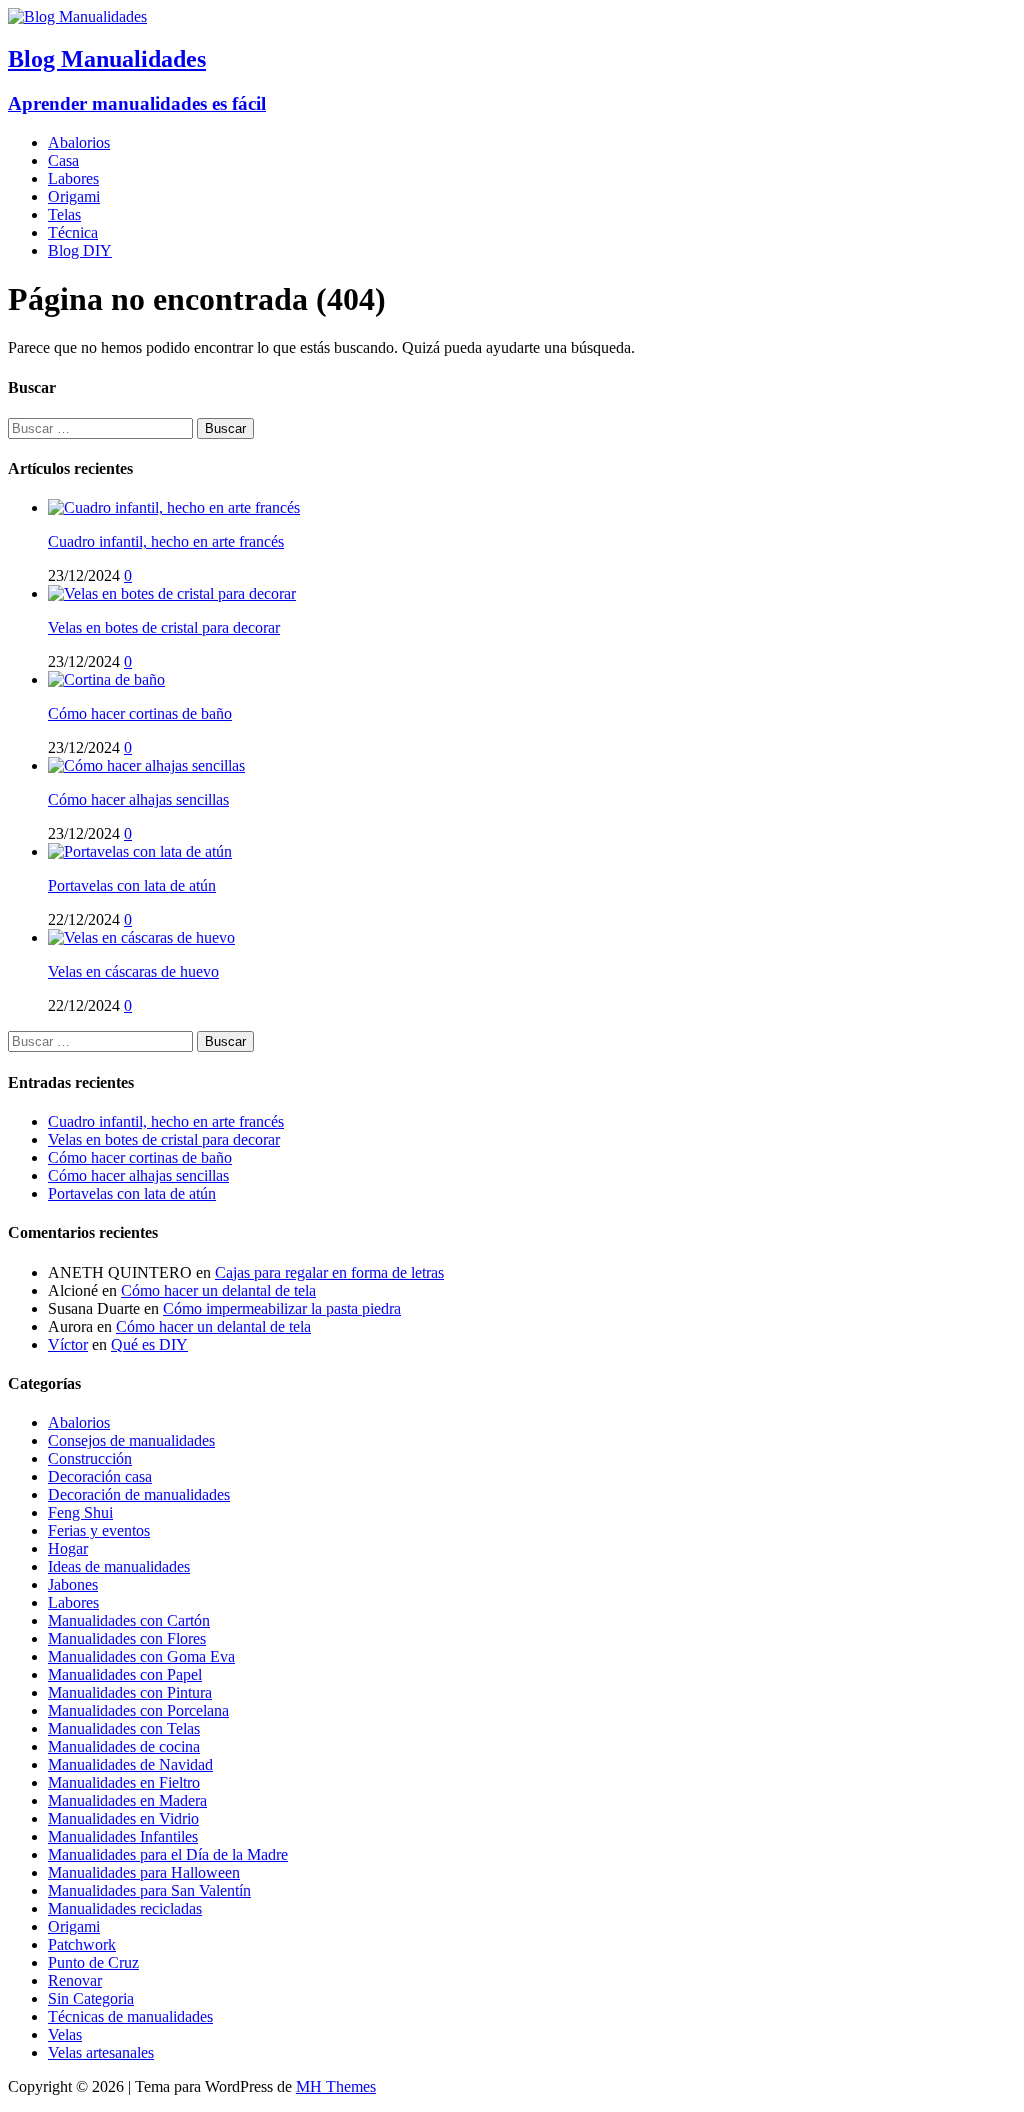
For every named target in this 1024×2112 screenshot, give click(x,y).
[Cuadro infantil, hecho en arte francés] (174, 507)
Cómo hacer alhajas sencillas (138, 799)
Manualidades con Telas (124, 1728)
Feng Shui (80, 1512)
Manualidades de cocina (124, 1746)
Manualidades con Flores (127, 1638)
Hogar (68, 1548)
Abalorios (79, 142)
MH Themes (336, 2086)
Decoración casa (100, 1476)
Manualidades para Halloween (144, 1872)
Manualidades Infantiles (123, 1836)
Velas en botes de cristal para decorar (164, 627)
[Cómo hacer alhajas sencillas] (146, 765)
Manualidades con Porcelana (138, 1710)
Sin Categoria (91, 1998)
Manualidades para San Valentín (149, 1890)
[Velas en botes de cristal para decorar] (172, 593)
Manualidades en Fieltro (124, 1782)
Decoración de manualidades (139, 1494)
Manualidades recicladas (125, 1908)
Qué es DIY (149, 1344)
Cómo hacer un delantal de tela (218, 1290)
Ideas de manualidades (119, 1566)
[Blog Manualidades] (77, 16)
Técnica (73, 232)
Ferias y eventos (99, 1530)
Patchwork (82, 1944)
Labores (73, 178)
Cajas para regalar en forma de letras (329, 1272)
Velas (65, 2034)
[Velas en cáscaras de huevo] (141, 937)
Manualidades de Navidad (130, 1764)
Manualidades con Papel (125, 1674)
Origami (74, 196)
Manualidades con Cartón (129, 1620)
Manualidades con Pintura (130, 1692)
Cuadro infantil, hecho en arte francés (166, 541)
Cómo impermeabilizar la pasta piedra (282, 1308)
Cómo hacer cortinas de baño (140, 713)
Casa (63, 160)
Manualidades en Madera (127, 1800)
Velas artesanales (101, 2052)
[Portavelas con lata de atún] (140, 851)
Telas (64, 214)
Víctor (68, 1344)
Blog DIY (80, 250)
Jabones (73, 1584)
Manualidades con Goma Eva (141, 1656)
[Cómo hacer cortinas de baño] (106, 679)
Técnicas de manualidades (130, 2016)
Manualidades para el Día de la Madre (168, 1854)
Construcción (90, 1458)
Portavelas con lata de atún (132, 885)
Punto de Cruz (93, 1962)
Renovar (75, 1980)
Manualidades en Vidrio (123, 1818)
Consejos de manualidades (131, 1440)
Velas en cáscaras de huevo (133, 971)
